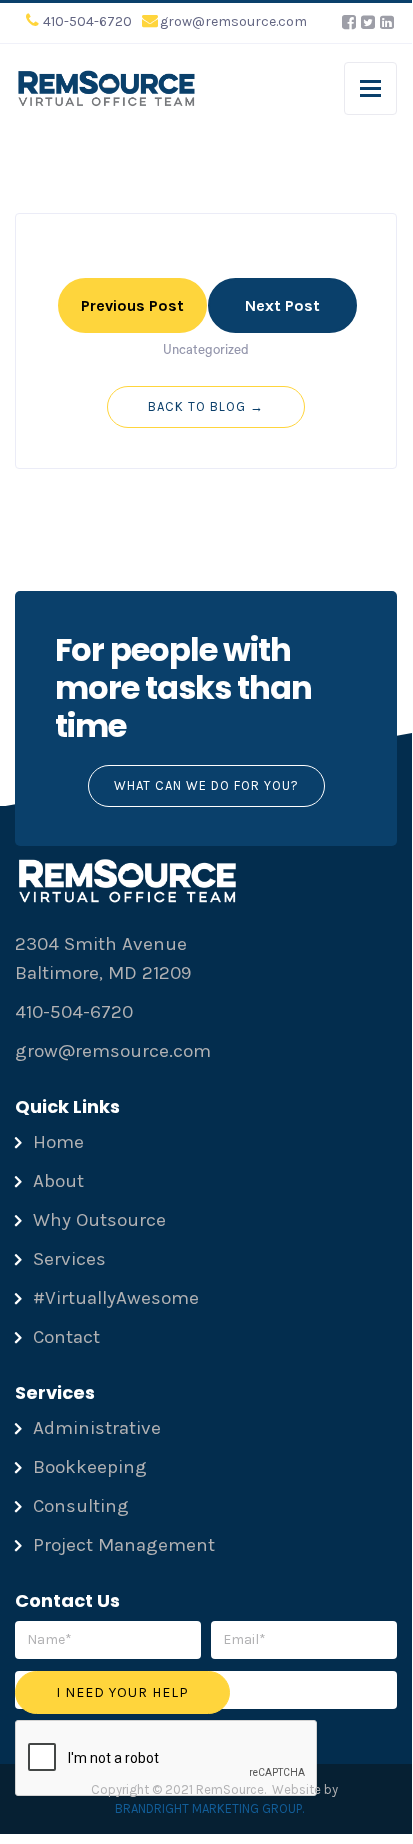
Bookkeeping (90, 1467)
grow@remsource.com (233, 21)
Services (69, 1259)
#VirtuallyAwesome (116, 1298)
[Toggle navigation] (370, 88)
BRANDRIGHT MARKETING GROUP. (209, 1808)
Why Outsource (99, 1220)
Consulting (81, 1506)
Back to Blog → (206, 406)
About (58, 1181)
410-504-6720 (87, 21)
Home (58, 1142)
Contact (66, 1337)
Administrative (97, 1428)
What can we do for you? (206, 785)
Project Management (124, 1545)
